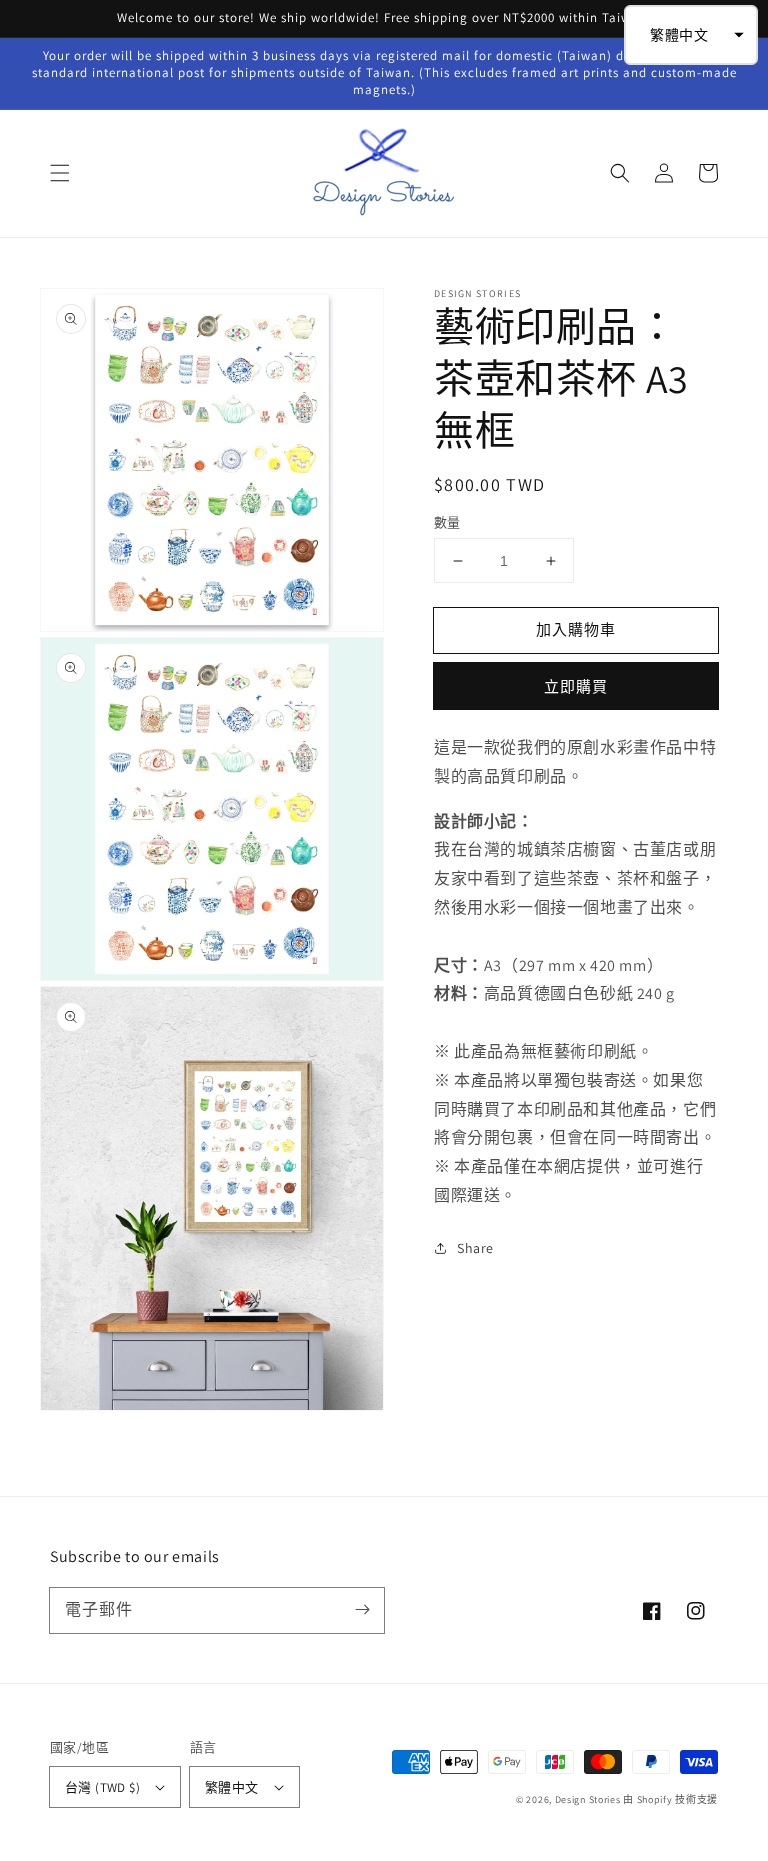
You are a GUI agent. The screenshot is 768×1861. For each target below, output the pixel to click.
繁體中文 (232, 1787)
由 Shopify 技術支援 (670, 1799)
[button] (60, 173)
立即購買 (576, 686)
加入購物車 (576, 629)
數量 (447, 522)
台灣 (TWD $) (102, 1787)
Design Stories (589, 1799)
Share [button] (475, 1248)
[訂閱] (362, 1610)
